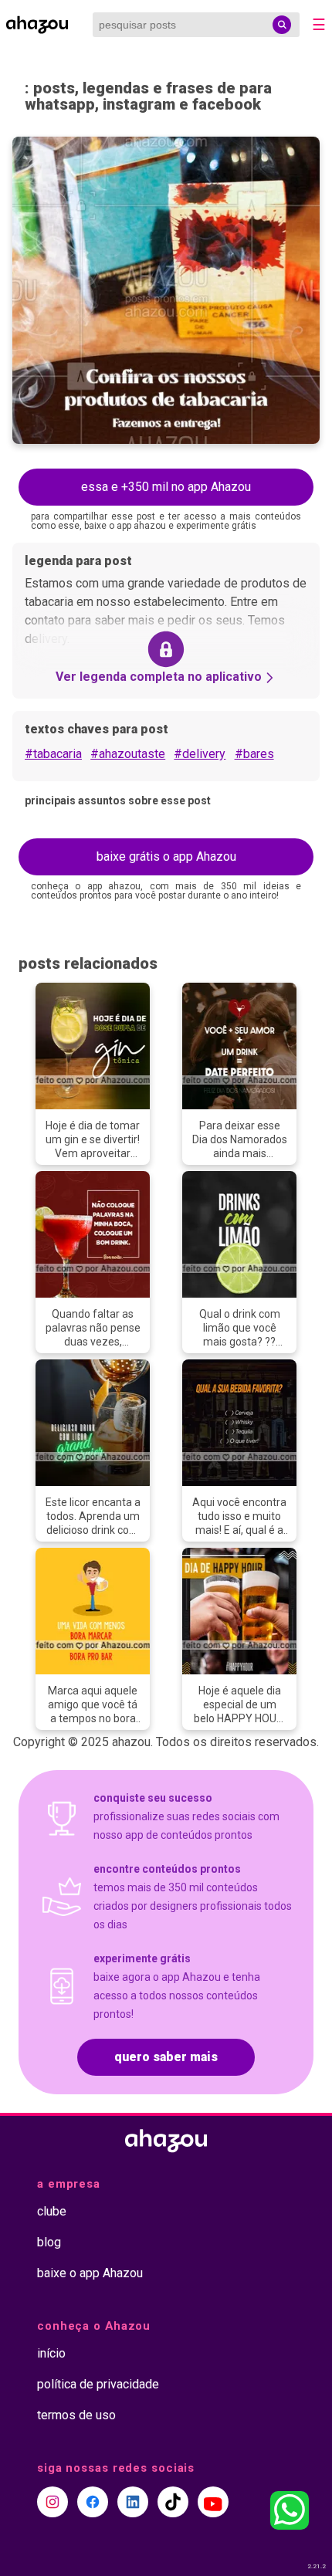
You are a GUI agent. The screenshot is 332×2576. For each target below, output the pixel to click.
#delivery (200, 754)
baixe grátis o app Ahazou (166, 856)
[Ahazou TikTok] (173, 2502)
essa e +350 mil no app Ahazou (166, 487)
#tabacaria (53, 754)
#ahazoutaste (128, 754)
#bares (254, 754)
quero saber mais (166, 2057)
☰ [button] (319, 25)
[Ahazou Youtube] (213, 2502)
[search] (282, 25)
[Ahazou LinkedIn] (133, 2502)
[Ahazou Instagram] (53, 2502)
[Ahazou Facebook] (93, 2502)
